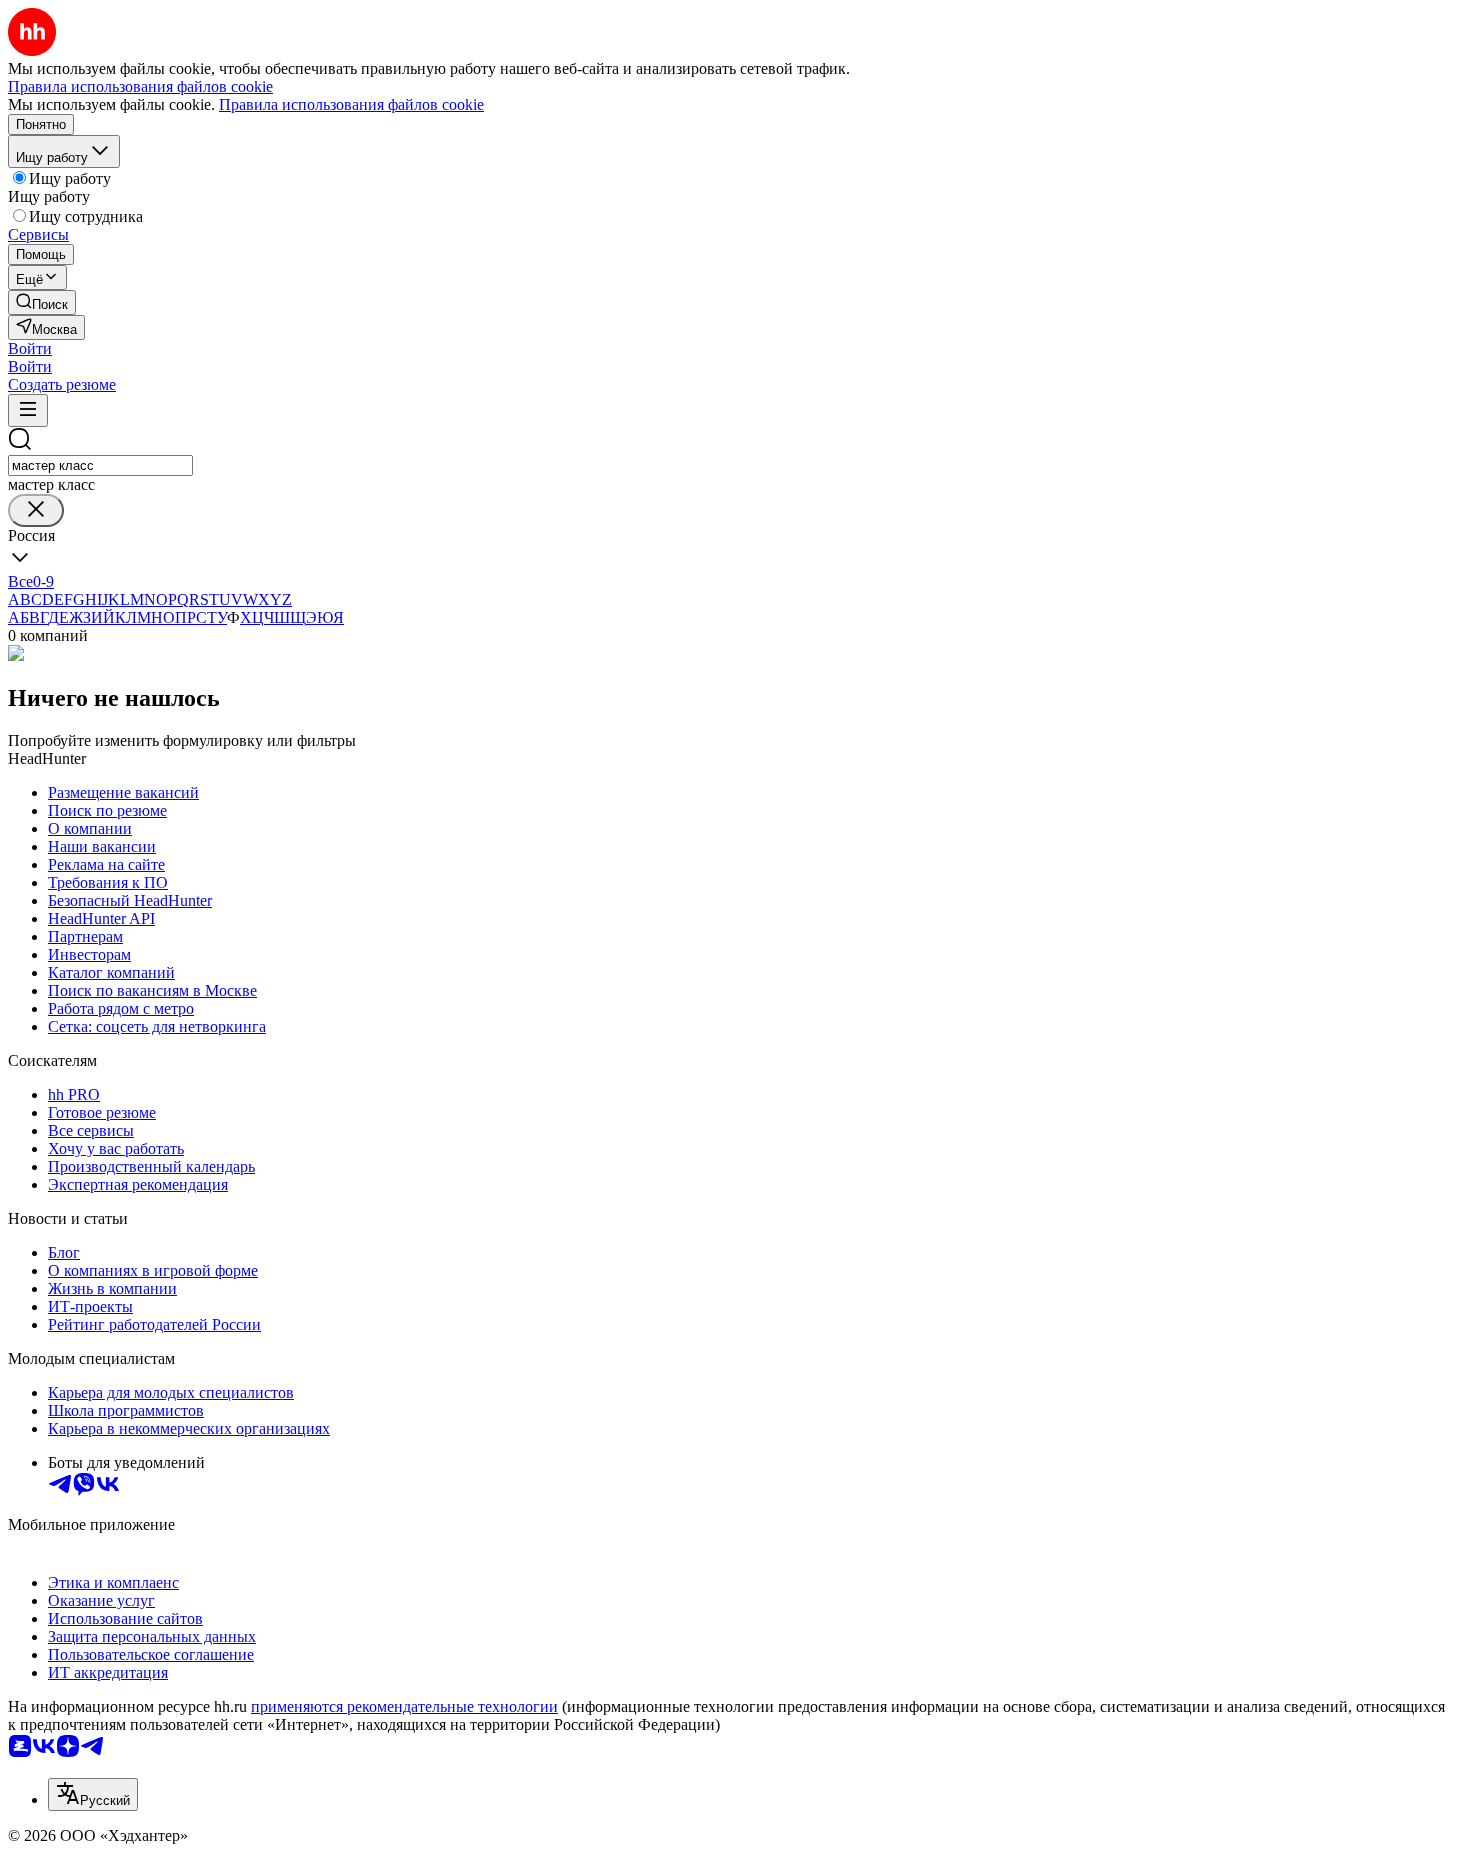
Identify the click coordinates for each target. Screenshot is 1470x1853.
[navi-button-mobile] (28, 410)
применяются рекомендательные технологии (404, 1706)
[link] (42, 302)
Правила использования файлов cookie (351, 104)
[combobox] (100, 465)
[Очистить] (36, 510)
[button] (30, 348)
